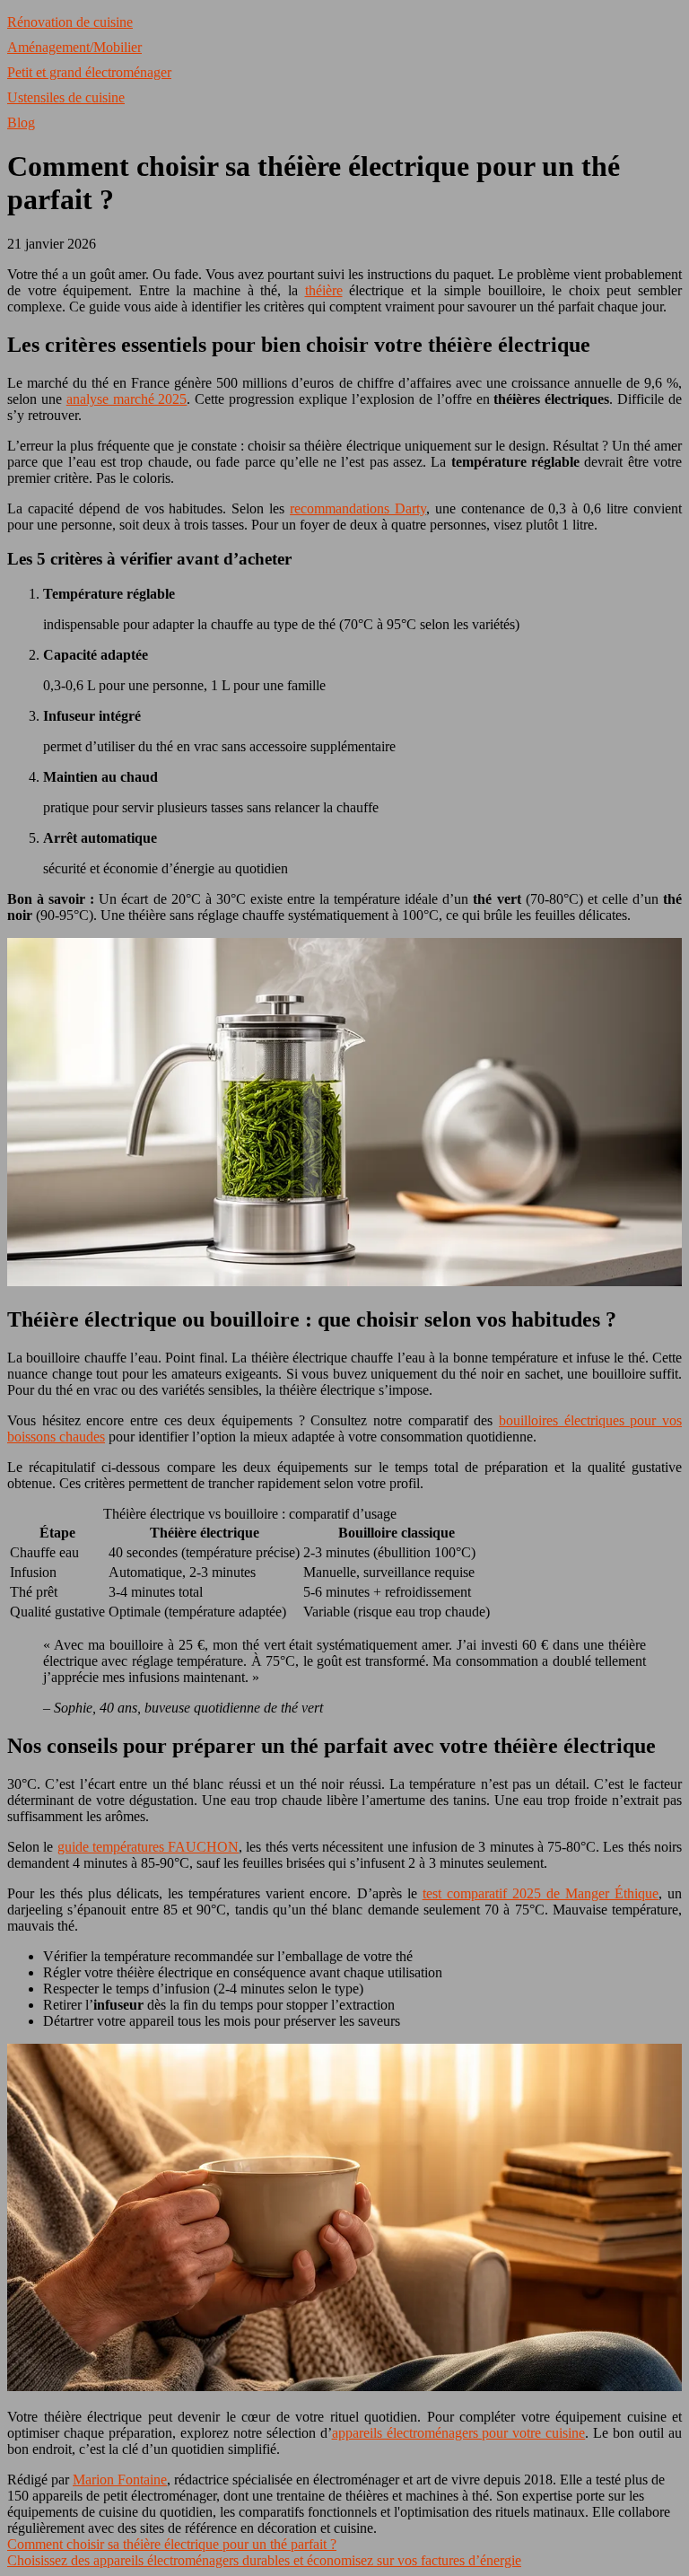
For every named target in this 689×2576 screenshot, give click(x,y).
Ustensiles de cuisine (66, 97)
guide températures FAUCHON (148, 1847)
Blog (21, 123)
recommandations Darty (358, 508)
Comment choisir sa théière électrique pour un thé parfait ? (172, 2544)
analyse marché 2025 (127, 399)
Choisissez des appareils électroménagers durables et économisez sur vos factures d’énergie (264, 2560)
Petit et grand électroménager (89, 72)
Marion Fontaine (120, 2480)
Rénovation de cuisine (70, 22)
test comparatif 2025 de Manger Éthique (541, 1893)
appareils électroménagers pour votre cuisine (459, 2433)
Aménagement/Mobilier (74, 47)
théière (324, 290)
